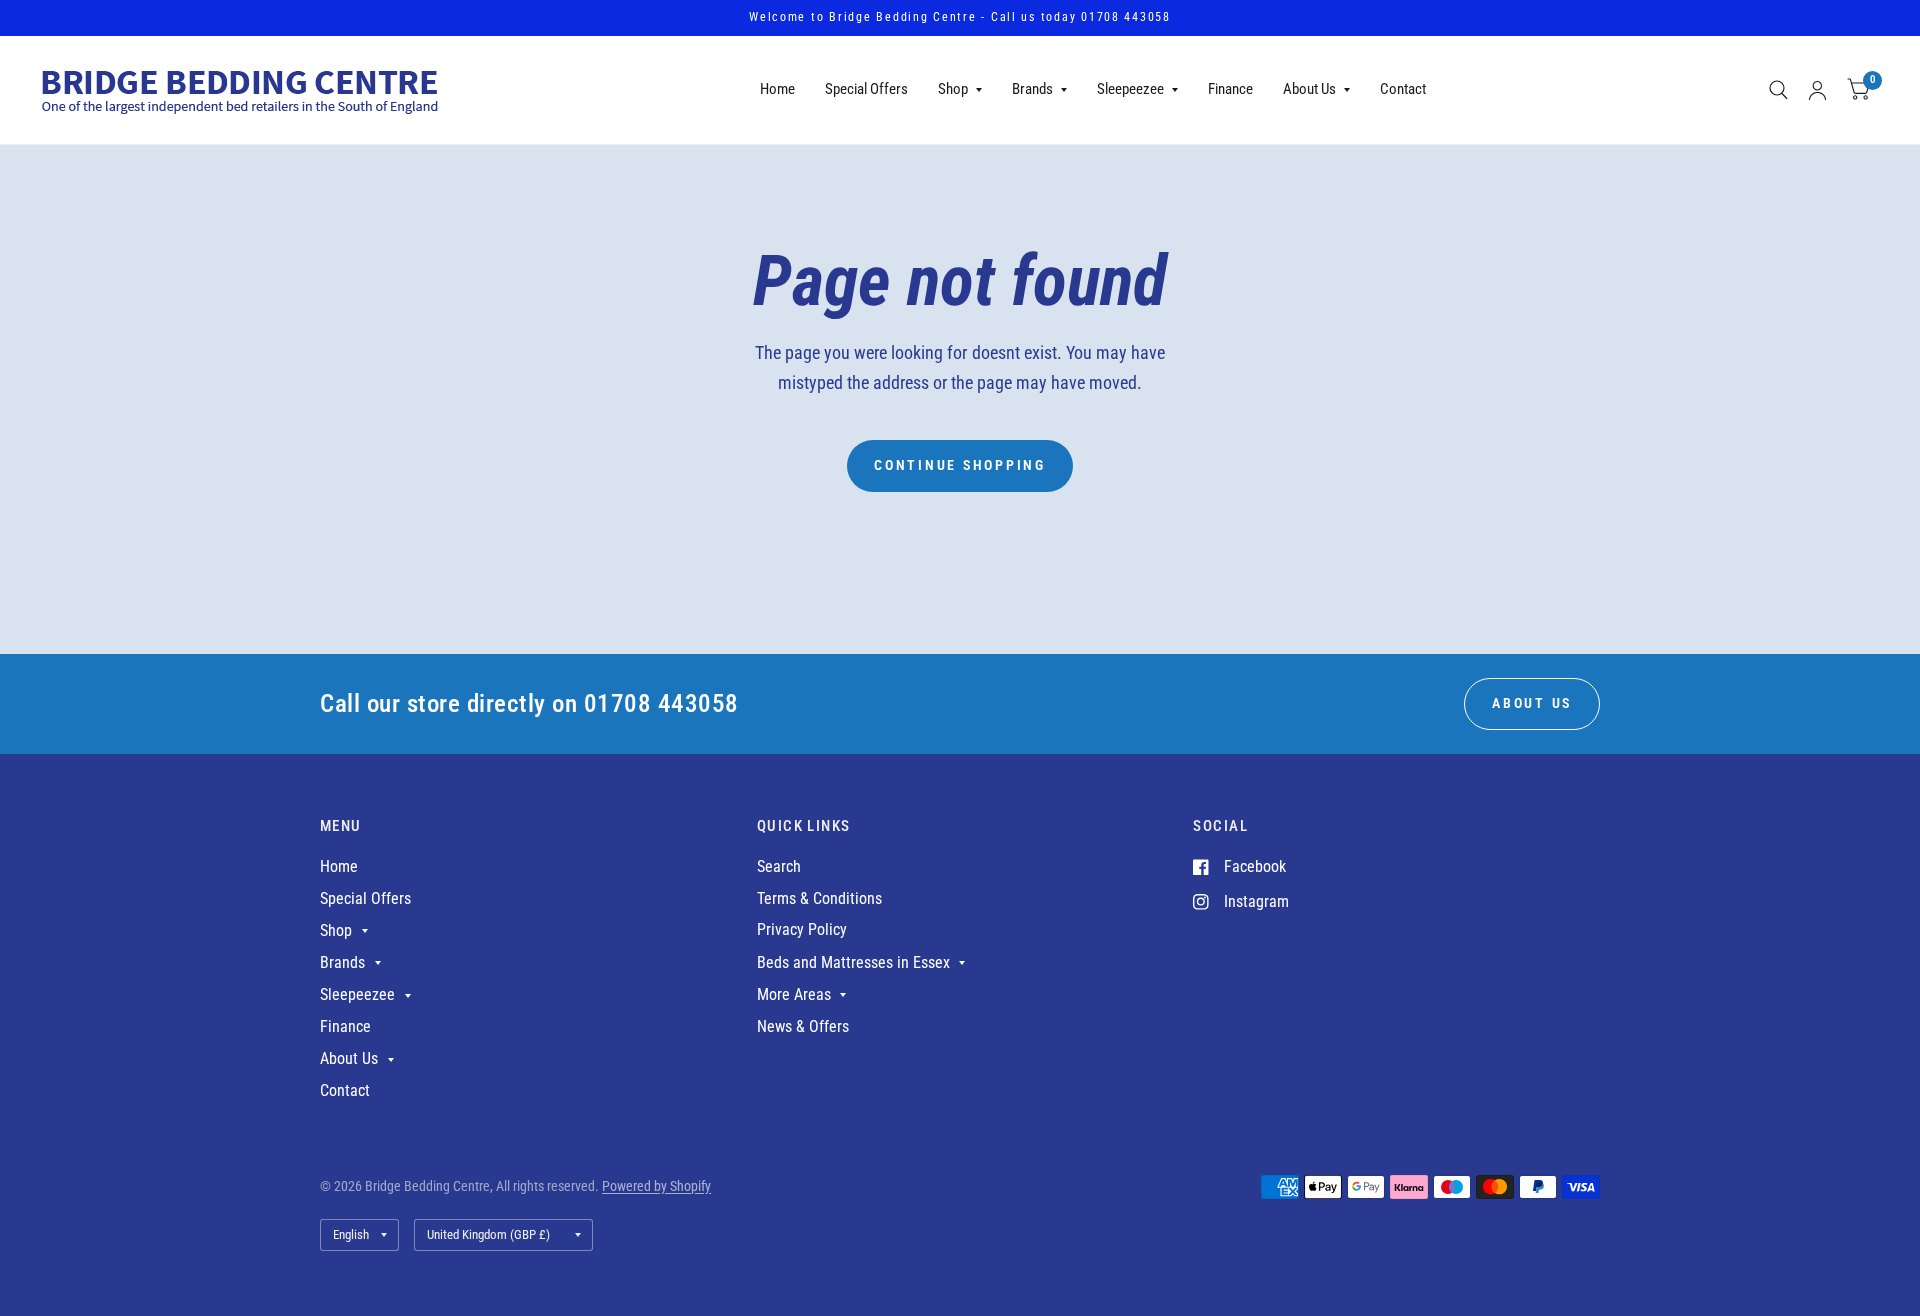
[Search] (1778, 90)
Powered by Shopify (656, 1186)
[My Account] (1817, 90)
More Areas (794, 994)
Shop (953, 89)
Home (777, 89)
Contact (1403, 89)
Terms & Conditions (819, 898)
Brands (1032, 89)
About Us (1309, 89)
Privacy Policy (802, 929)
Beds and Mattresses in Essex (853, 962)
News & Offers (803, 1026)
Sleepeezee (1130, 89)
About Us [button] (1532, 703)
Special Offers (866, 89)
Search (779, 866)
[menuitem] (777, 90)
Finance (1230, 89)
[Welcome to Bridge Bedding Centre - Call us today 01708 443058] (960, 18)
